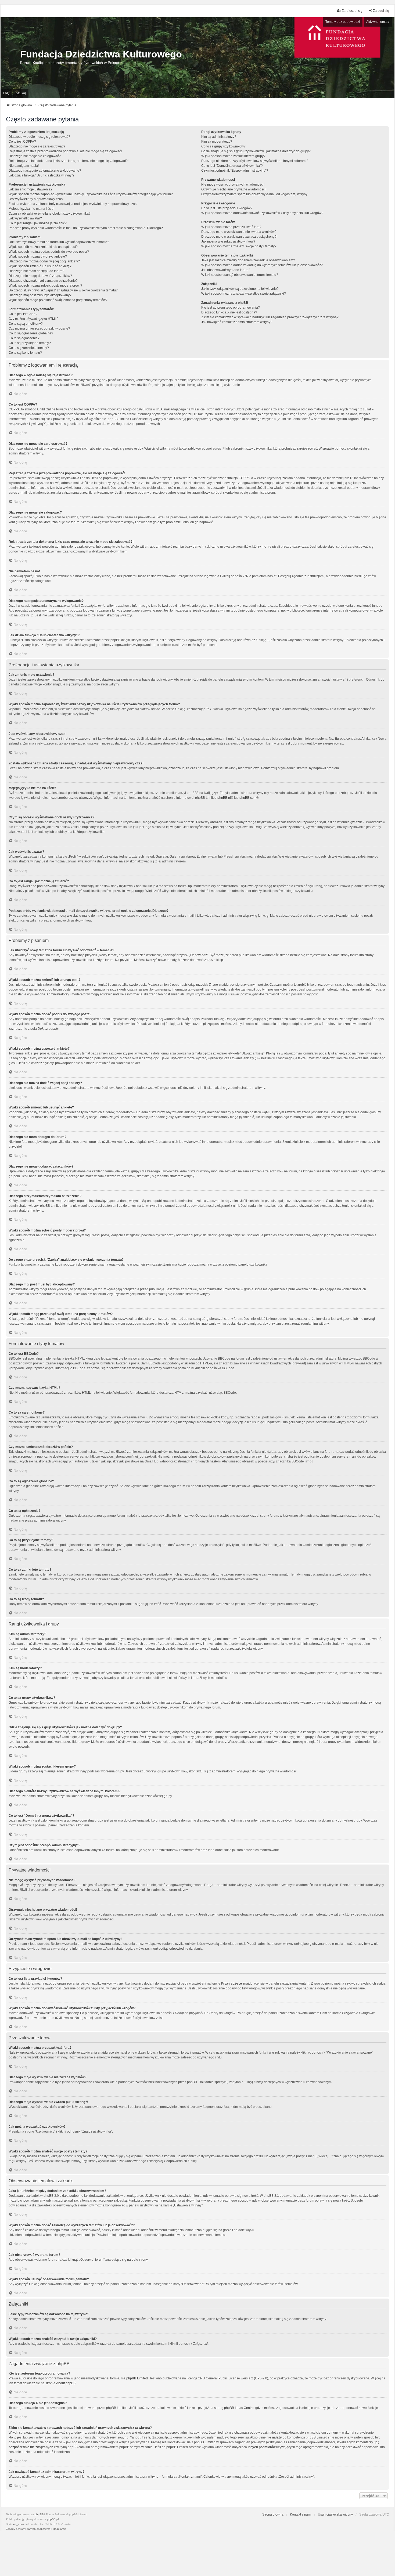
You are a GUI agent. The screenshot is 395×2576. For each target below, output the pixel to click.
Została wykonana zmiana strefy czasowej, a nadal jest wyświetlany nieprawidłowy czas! (73, 204)
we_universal (21, 2524)
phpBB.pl (224, 798)
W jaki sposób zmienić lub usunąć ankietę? (40, 266)
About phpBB (66, 2383)
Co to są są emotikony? (26, 324)
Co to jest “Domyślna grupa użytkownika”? (232, 166)
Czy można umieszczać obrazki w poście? (39, 328)
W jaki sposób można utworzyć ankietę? (38, 256)
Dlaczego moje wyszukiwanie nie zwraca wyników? (239, 232)
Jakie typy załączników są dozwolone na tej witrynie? (240, 289)
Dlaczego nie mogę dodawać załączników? (40, 276)
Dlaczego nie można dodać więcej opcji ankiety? (44, 261)
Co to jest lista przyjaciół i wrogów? (227, 208)
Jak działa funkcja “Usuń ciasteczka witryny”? (42, 175)
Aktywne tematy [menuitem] (378, 22)
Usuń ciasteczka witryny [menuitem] (335, 2514)
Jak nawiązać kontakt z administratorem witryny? (237, 322)
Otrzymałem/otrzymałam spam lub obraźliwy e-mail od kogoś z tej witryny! (255, 194)
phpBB (39, 2514)
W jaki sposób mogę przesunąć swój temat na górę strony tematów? (58, 300)
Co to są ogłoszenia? (24, 338)
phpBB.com (248, 798)
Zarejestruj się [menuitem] (352, 11)
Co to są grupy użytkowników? (223, 146)
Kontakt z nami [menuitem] (301, 2514)
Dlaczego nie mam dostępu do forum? (36, 271)
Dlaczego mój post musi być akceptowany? (40, 295)
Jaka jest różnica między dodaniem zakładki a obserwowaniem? (248, 260)
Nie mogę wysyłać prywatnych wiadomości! (233, 185)
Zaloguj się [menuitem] (381, 11)
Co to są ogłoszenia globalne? (31, 333)
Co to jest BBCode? (23, 314)
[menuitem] (28, 2529)
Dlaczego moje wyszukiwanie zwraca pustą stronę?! (239, 237)
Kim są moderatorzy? (217, 142)
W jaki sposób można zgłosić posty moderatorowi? (45, 286)
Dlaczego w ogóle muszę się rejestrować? (39, 137)
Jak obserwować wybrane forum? (226, 270)
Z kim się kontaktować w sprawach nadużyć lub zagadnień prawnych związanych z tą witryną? (270, 317)
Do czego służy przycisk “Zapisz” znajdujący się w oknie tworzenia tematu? (63, 290)
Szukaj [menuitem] (21, 93)
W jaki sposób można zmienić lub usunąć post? (43, 247)
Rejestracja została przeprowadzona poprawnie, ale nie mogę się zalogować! (65, 151)
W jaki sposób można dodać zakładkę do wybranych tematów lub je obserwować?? (262, 265)
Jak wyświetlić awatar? (25, 218)
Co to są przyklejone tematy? (30, 343)
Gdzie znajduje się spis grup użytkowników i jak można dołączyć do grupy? (256, 151)
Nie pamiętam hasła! (24, 166)
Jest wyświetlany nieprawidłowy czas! (36, 199)
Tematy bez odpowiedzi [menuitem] (343, 22)
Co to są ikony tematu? (25, 353)
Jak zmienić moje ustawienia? (30, 189)
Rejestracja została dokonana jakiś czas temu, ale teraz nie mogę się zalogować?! (69, 161)
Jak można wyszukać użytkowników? (228, 241)
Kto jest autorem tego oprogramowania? (231, 308)
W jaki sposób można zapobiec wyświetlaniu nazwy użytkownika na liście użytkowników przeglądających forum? (91, 194)
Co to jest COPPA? (22, 142)
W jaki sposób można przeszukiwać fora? (231, 227)
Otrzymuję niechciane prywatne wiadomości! (234, 189)
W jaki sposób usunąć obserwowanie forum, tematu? (240, 275)
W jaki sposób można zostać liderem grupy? (233, 156)
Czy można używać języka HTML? (34, 319)
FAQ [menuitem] (6, 93)
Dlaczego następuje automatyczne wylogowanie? (45, 171)
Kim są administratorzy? (219, 137)
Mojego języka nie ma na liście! (31, 209)
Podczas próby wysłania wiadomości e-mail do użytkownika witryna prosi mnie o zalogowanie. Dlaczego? (86, 228)
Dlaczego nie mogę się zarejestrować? (37, 146)
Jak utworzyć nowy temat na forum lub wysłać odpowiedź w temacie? (59, 242)
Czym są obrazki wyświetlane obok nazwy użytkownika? (50, 214)
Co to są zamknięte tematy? (29, 348)
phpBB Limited (137, 2378)
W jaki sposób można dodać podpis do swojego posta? (49, 252)
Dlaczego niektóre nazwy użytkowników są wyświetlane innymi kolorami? (255, 161)
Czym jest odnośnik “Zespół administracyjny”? (235, 171)
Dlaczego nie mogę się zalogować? (35, 156)
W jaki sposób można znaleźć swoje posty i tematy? (239, 246)
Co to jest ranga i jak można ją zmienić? (38, 223)
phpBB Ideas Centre (239, 2408)
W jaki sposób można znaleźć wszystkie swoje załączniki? (244, 294)
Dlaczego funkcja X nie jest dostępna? (229, 312)
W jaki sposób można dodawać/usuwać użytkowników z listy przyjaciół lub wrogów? (262, 213)
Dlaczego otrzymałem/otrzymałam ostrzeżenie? (43, 281)
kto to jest (15, 2437)
